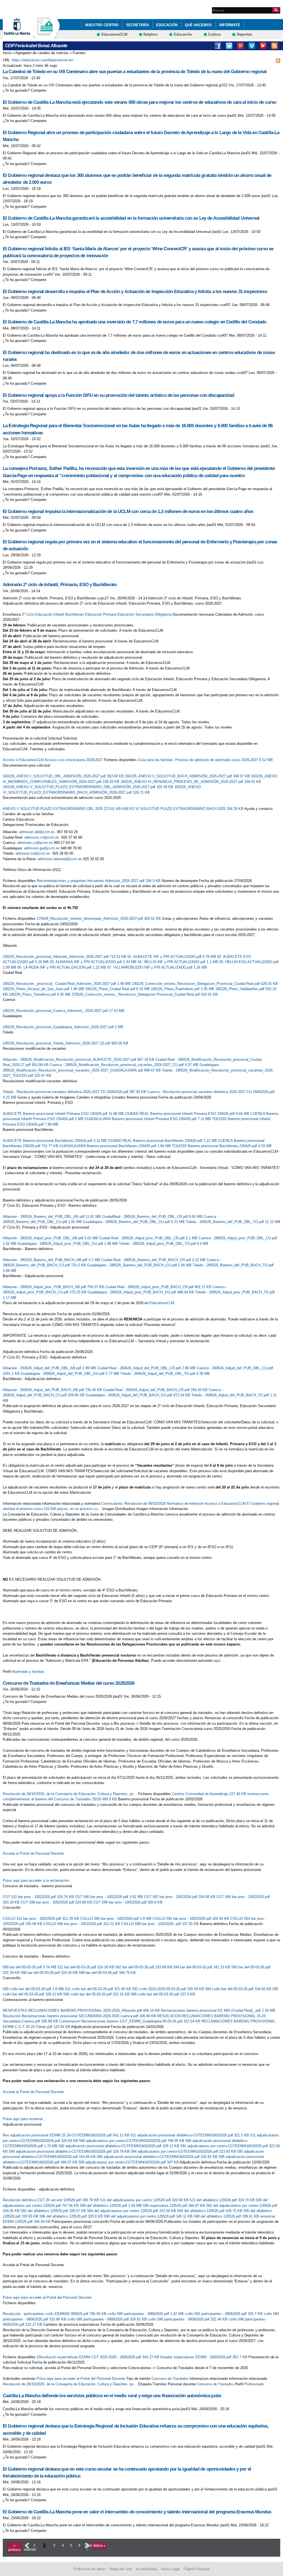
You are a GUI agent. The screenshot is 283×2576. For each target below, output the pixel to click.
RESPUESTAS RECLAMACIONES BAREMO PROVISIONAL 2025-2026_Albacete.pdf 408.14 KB (82, 2010)
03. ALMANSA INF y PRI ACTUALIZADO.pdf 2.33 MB (94, 962)
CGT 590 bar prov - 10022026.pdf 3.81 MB (109, 1897)
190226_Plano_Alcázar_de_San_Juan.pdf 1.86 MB (44, 989)
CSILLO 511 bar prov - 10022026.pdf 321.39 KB (41, 1919)
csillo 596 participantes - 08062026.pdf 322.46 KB (188, 2319)
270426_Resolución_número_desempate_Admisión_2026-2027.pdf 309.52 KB (99, 919)
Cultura (214, 34)
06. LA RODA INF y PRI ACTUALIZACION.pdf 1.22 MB (62, 967)
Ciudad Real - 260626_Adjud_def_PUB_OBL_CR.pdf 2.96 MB (147, 1368)
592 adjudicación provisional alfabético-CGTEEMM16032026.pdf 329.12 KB (120, 2146)
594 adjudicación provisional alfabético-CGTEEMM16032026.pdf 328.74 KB (70, 2151)
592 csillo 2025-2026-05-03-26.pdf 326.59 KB (169, 1989)
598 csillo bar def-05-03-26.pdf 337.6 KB (163, 1994)
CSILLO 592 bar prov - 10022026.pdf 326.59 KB (191, 1919)
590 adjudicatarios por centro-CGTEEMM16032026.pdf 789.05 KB (132, 2141)
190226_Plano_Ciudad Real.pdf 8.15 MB (118, 989)
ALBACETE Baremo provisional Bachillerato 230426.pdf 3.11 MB (55, 1141)
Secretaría (137, 25)
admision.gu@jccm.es (42, 848)
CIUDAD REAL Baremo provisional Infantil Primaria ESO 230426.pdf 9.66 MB (188, 1114)
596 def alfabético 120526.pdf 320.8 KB (72, 2216)
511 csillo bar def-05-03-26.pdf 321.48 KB (99, 1989)
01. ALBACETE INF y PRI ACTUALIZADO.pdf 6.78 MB (172, 957)
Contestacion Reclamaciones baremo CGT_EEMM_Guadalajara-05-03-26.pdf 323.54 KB (130, 2021)
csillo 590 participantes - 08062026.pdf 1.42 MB (146, 2314)
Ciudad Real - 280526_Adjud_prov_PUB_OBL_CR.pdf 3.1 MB (149, 1238)
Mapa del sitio (121, 2569)
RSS (274, 46)
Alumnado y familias (28, 1672)
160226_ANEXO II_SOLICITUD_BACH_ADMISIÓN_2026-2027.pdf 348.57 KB (188, 776)
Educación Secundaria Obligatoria (145, 614)
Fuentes (79, 53)
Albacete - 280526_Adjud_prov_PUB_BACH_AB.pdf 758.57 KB (54, 1287)
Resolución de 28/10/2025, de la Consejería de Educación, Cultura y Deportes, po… (70, 1794)
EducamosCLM (114, 34)
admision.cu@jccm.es (35, 843)
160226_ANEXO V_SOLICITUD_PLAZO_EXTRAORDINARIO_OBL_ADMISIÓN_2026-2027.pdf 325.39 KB (89, 787)
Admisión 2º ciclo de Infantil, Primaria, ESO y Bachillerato (60, 585)
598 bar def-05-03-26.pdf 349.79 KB (107, 1973)
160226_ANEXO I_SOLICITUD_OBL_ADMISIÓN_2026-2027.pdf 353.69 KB (64, 776)
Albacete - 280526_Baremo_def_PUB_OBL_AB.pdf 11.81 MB (52, 1217)
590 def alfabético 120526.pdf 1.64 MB (111, 2206)
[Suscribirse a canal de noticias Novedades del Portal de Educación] (278, 60)
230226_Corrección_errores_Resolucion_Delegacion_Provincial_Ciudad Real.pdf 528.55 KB (205, 984)
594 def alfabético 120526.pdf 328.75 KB (210, 2211)
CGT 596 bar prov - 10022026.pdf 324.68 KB (57, 1902)
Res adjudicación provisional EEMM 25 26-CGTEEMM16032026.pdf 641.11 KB (67, 2135)
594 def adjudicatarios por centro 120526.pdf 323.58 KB (132, 2211)
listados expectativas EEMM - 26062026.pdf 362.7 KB (204, 2357)
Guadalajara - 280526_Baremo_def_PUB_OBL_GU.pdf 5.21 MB (134, 1222)
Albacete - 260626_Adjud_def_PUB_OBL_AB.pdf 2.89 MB (50, 1368)
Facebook (218, 46)
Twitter (229, 46)
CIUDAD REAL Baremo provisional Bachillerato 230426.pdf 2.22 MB (163, 1141)
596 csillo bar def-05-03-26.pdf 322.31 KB (97, 1994)
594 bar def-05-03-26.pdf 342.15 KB (202, 1967)
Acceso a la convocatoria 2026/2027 (74, 760)
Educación (167, 25)
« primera (15, 2548)
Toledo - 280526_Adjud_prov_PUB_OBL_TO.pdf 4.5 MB (164, 1244)
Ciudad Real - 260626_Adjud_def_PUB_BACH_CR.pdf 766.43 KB (156, 1390)
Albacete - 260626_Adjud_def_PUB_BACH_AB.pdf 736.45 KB (53, 1390)
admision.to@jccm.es (33, 853)
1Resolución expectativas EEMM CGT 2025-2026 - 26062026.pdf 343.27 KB (99, 2357)
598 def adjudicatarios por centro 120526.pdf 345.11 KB (149, 2216)
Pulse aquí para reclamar (23, 2119)
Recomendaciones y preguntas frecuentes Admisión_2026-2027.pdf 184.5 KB (99, 881)
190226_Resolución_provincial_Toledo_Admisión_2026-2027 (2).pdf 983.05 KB (65, 1043)
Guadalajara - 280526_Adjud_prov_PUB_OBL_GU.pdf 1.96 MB (68, 1244)
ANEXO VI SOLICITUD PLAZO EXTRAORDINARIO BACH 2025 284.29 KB (183, 809)
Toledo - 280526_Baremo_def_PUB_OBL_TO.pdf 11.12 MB (233, 1222)
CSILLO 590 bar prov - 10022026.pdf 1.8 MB (116, 1919)
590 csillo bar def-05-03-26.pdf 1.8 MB (34, 1989)
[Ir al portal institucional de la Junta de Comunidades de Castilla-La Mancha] (24, 37)
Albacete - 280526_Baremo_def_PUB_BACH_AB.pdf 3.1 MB (52, 1260)
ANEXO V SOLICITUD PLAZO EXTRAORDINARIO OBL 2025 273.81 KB (62, 809)
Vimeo (252, 46)
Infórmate (230, 25)
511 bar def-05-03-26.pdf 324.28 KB (86, 1967)
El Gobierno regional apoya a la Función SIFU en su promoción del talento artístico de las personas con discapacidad (118, 395)
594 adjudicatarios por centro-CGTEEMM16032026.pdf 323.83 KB (184, 2151)
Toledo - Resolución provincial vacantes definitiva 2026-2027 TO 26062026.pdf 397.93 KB (75, 1092)
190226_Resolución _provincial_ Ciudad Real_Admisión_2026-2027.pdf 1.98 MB (67, 984)
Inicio (7, 53)
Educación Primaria (101, 614)
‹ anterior (27, 2547)
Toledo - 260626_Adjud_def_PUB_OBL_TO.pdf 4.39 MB (165, 1374)
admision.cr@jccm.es (42, 837)
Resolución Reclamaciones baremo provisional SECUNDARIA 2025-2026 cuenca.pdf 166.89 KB (80, 2016)
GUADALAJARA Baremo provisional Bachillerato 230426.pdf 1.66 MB (116, 1146)
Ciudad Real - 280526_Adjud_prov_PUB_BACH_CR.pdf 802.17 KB (159, 1287)
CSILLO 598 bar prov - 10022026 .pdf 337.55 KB (160, 1924)
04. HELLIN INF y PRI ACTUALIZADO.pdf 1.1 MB (178, 962)
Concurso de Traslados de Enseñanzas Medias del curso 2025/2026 (69, 1683)
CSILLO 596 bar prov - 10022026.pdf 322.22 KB (82, 1924)
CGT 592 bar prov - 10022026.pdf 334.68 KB (180, 1897)
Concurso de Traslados (170, 2379)
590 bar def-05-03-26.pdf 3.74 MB (30, 1967)
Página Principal (196, 2569)
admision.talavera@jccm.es (60, 859)
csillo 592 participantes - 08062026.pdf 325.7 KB (224, 2314)
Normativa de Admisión (185, 1504)
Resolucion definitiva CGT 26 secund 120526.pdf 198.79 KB (51, 2200)
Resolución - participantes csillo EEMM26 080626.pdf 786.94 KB (55, 2314)
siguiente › (87, 2547)
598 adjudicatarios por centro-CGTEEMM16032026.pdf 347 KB (129, 2162)
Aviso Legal (170, 2569)
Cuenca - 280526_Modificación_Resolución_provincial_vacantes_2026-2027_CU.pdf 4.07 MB (125, 1065)
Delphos (150, 34)
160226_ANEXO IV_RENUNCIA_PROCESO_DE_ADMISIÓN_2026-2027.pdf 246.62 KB (191, 782)
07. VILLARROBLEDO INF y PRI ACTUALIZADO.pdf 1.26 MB (157, 967)
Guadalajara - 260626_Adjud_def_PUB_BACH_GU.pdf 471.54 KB (138, 1395)
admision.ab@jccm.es (37, 832)
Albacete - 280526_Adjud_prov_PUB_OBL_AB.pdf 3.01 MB (51, 1238)
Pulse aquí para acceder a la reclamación (36, 1880)
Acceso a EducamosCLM (23, 760)
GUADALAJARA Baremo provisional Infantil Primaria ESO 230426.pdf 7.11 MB (148, 1119)
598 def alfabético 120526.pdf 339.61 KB (227, 2216)
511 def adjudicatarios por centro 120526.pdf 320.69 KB (145, 2200)
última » (99, 2546)
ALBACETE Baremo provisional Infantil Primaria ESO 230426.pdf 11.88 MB (64, 1114)
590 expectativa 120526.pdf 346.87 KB (175, 2206)
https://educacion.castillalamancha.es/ (43, 60)
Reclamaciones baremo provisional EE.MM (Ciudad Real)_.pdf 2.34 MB (218, 2010)
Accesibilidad (146, 2569)
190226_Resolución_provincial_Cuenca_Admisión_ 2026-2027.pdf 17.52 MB (64, 1011)
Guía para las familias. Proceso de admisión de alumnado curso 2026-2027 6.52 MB (205, 760)
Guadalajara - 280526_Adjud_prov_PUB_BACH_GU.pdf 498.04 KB (141, 1292)
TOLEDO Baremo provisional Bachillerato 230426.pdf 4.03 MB (222, 1146)
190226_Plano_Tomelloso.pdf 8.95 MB (40, 994)
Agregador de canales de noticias (42, 53)
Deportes (244, 34)
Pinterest (240, 46)
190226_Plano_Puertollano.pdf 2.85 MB (183, 989)
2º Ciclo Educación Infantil (43, 614)
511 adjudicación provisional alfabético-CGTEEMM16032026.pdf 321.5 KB (190, 2135)
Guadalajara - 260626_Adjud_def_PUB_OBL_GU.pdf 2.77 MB (70, 1374)
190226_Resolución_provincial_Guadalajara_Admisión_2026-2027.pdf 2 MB (63, 1027)
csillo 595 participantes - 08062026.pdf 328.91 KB (108, 2319)
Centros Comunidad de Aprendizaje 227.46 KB (210, 1794)
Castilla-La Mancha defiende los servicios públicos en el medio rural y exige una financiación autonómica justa (112, 2396)
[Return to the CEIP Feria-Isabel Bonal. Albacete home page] (46, 37)
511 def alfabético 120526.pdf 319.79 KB (223, 2200)
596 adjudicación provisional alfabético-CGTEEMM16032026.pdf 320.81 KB (158, 2157)
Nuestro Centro (102, 25)
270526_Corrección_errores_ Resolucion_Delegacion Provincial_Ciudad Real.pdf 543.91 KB (145, 994)
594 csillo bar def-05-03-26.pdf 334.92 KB (239, 1989)
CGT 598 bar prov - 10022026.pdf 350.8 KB (128, 1902)
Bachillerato (75, 614)
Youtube (263, 46)
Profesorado (254, 2384)
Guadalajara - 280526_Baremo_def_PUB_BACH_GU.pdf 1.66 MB (140, 1265)
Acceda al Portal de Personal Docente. (34, 1853)
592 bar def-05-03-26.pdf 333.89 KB (144, 1967)
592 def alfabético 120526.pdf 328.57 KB (54, 2211)
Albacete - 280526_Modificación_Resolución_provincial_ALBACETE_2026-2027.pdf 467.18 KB (79, 1060)
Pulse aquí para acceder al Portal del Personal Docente (47, 2297)
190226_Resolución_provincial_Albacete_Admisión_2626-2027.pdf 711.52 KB (65, 957)
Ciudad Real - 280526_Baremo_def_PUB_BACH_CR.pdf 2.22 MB (154, 1260)
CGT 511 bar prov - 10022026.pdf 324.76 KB (39, 1897)
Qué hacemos (198, 25)
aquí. (218, 1661)
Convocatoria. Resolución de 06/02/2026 (133, 1504)
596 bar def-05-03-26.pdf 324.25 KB (50, 1973)
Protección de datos (90, 2569)
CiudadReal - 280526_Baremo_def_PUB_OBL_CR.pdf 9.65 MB (153, 1217)
